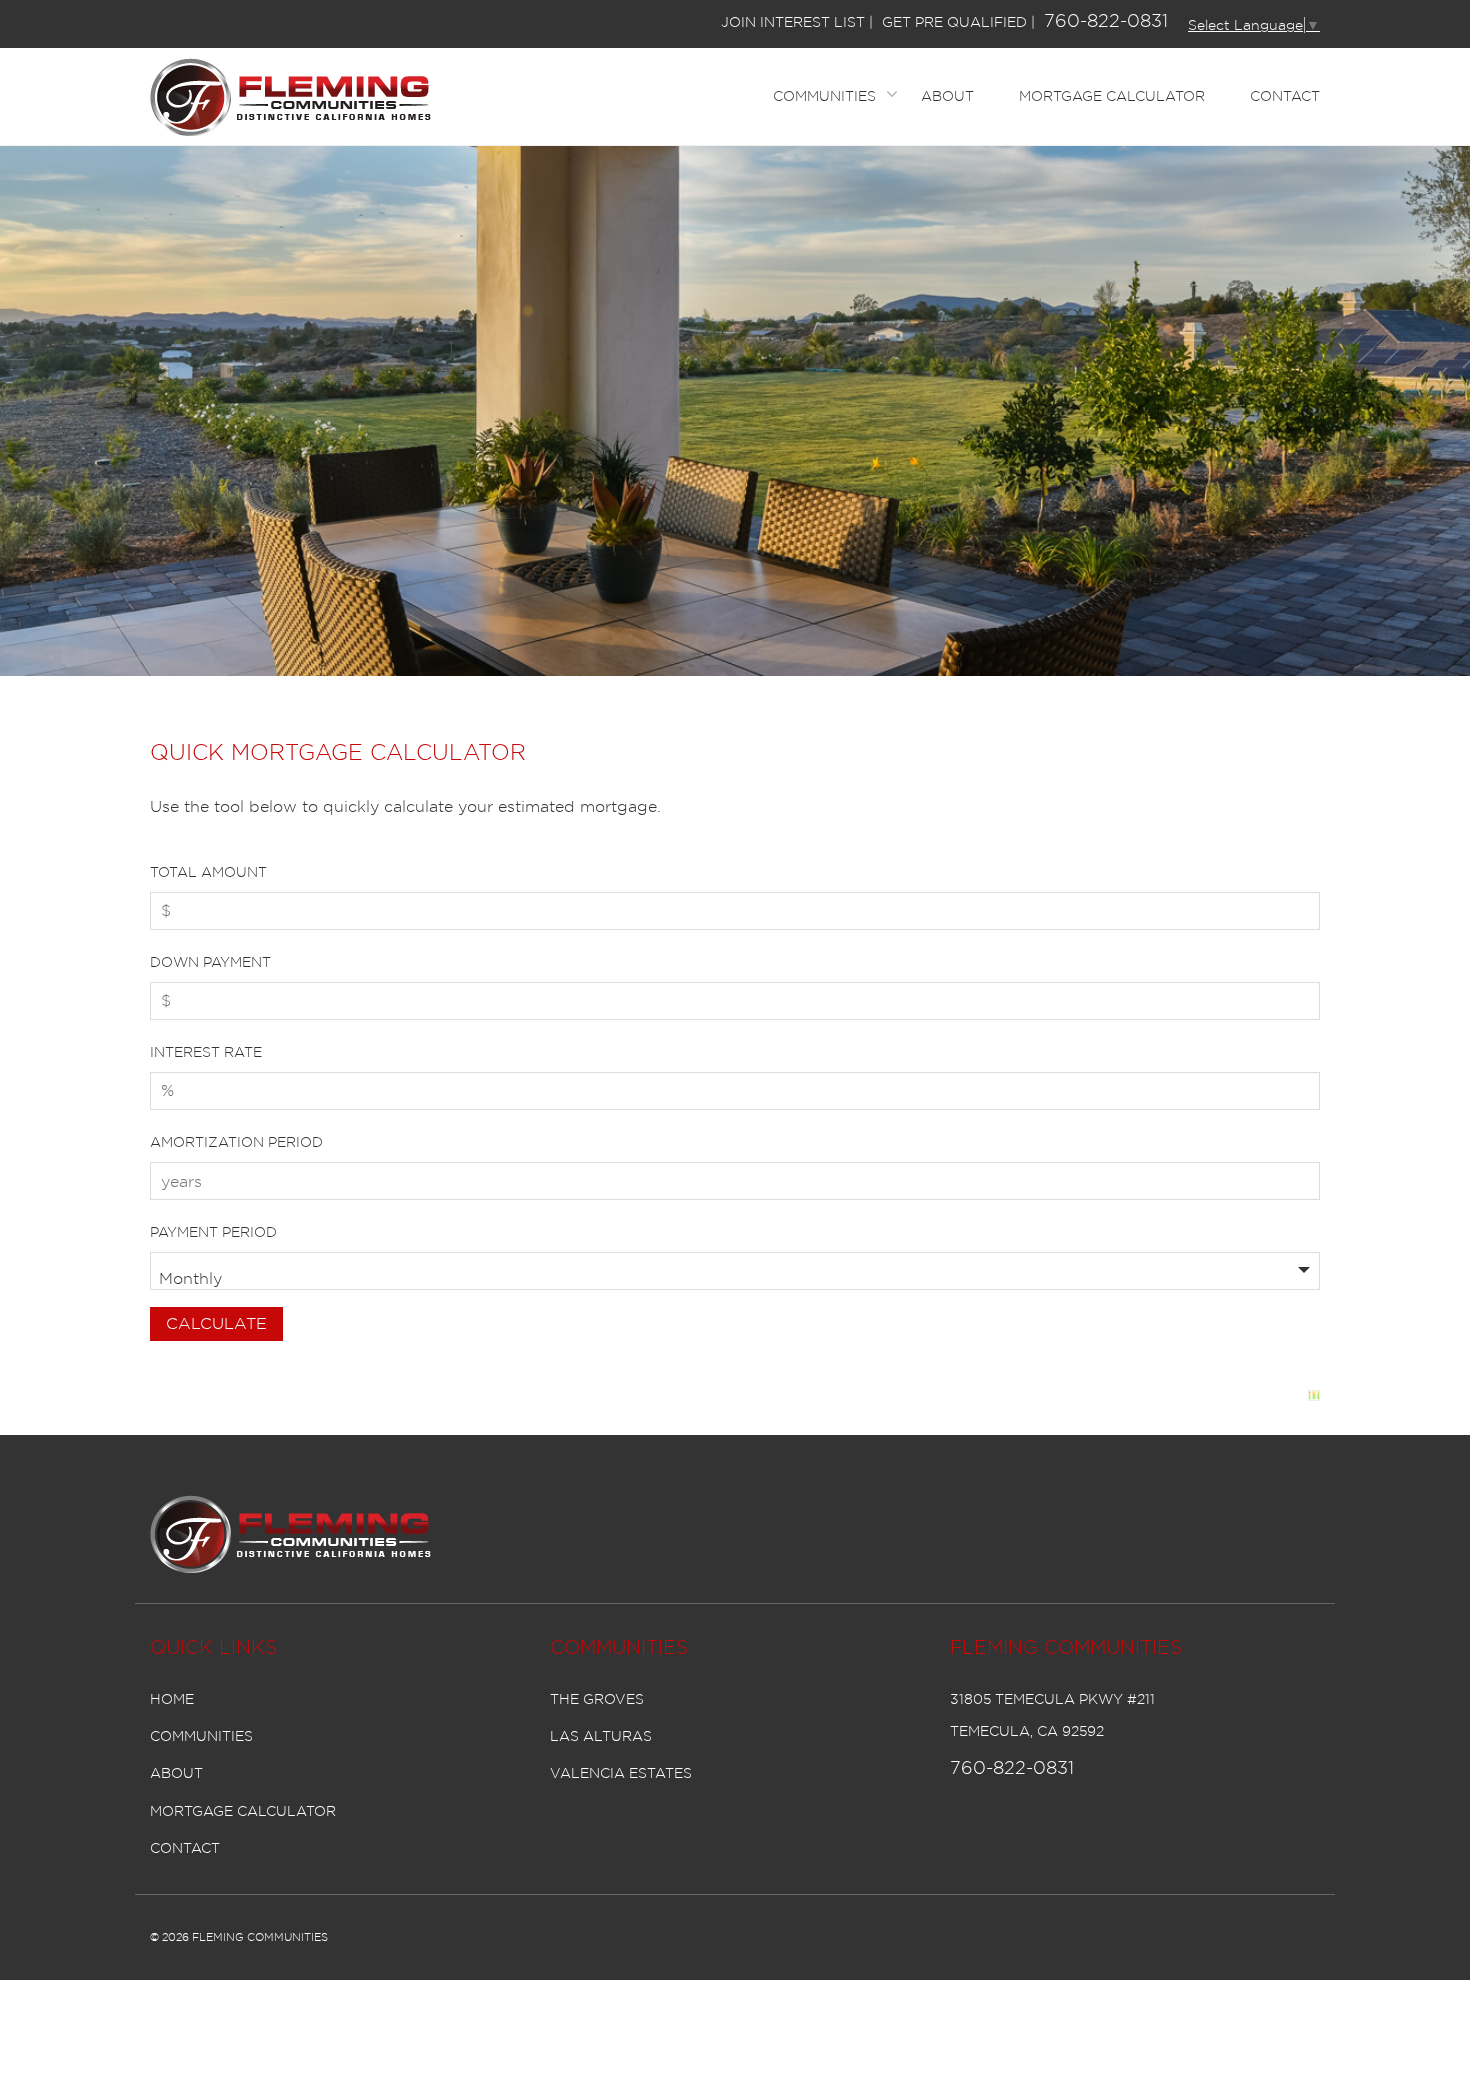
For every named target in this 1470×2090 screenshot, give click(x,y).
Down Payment (210, 962)
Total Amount (208, 872)
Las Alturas (601, 1736)
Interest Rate (206, 1052)
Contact (1285, 96)
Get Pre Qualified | (958, 22)
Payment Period (213, 1232)
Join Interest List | (797, 22)
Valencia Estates (621, 1773)
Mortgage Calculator (1112, 96)
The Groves (597, 1699)
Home (172, 1699)
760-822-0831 (1106, 20)
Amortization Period (236, 1142)
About (947, 96)
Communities (824, 96)
